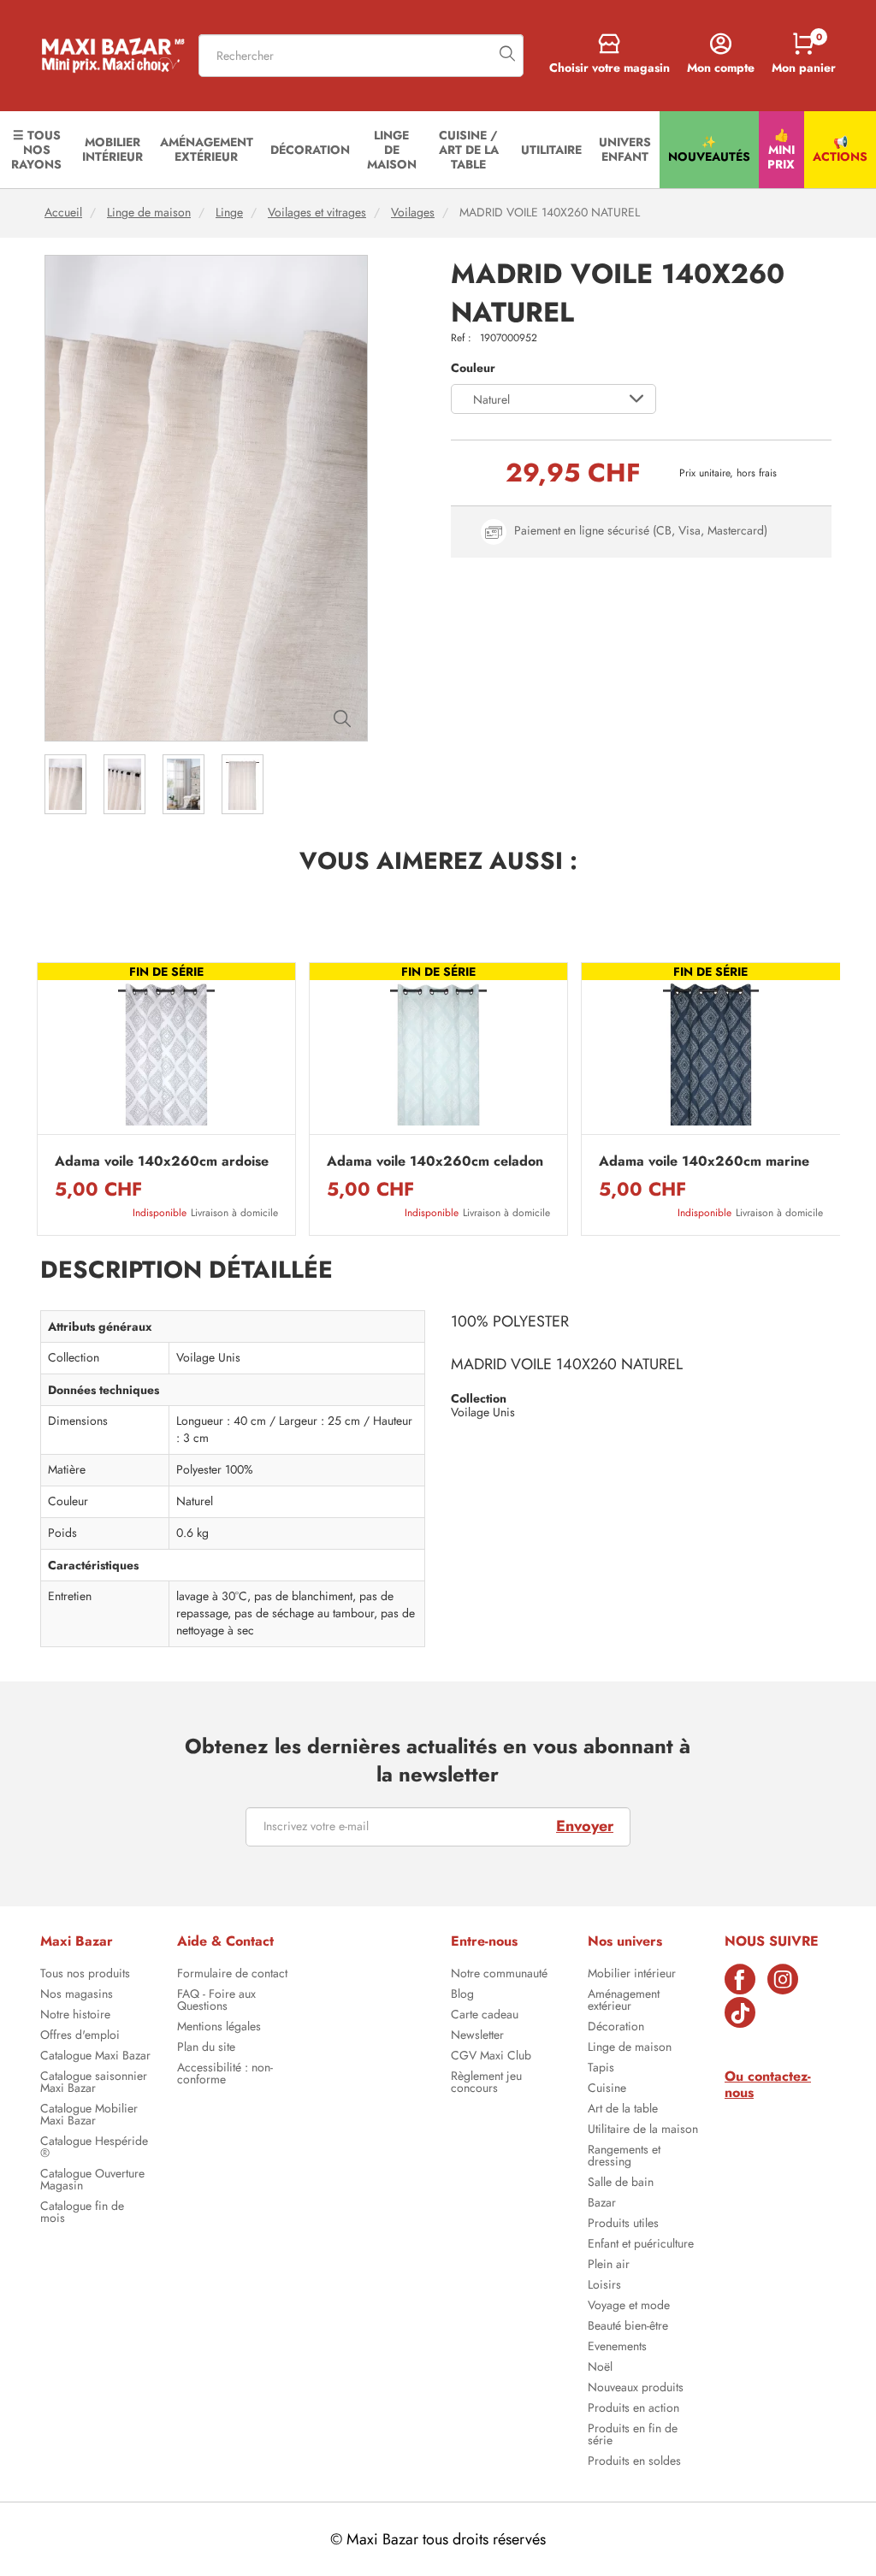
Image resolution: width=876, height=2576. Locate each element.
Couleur (473, 368)
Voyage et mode (629, 2307)
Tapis (601, 2069)
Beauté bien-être (628, 2327)
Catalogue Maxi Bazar (95, 2057)
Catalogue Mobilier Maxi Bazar (89, 2116)
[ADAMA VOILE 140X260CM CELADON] (438, 1053)
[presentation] (36, 1099)
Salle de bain (621, 2183)
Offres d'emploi (80, 2036)
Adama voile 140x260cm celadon (435, 1161)
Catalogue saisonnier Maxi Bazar (94, 2083)
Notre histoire (75, 2016)
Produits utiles (623, 2224)
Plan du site (206, 2048)
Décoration (616, 2028)
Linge (229, 213)
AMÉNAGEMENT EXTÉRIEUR (207, 149)
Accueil (63, 213)
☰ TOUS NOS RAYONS (36, 150)
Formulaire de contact (232, 1975)
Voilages (413, 213)
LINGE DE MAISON (392, 150)
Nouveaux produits (636, 2389)
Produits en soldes (634, 2462)
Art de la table (623, 2110)
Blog (462, 1995)
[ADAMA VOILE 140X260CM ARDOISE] (166, 1053)
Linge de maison (149, 213)
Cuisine (607, 2089)
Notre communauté (499, 1975)
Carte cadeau (485, 2016)
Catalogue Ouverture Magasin (92, 2181)
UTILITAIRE (551, 150)
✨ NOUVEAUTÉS (709, 149)
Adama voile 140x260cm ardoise (162, 1161)
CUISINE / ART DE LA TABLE (469, 150)
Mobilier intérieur (632, 1975)
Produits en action (633, 2409)
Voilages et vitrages (317, 213)
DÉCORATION (310, 150)
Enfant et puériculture (641, 2245)
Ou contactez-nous (768, 2084)
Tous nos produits (85, 1975)
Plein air (609, 2266)
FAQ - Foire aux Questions (216, 2001)
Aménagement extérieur (624, 2001)
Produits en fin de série (633, 2436)
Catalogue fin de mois (82, 2213)
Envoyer (585, 1826)
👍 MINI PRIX (781, 150)
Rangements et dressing (624, 2157)
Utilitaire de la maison (643, 2130)
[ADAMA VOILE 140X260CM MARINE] (710, 1053)
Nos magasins (77, 1995)
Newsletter (477, 2036)
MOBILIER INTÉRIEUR (112, 149)
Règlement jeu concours (486, 2083)
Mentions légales (219, 2028)
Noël (600, 2368)
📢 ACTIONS (840, 149)
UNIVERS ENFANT (625, 149)
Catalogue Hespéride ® (94, 2148)
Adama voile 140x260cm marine (704, 1161)
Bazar (602, 2204)
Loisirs (604, 2286)
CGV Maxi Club (491, 2057)
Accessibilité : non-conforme (225, 2075)
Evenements (617, 2348)
